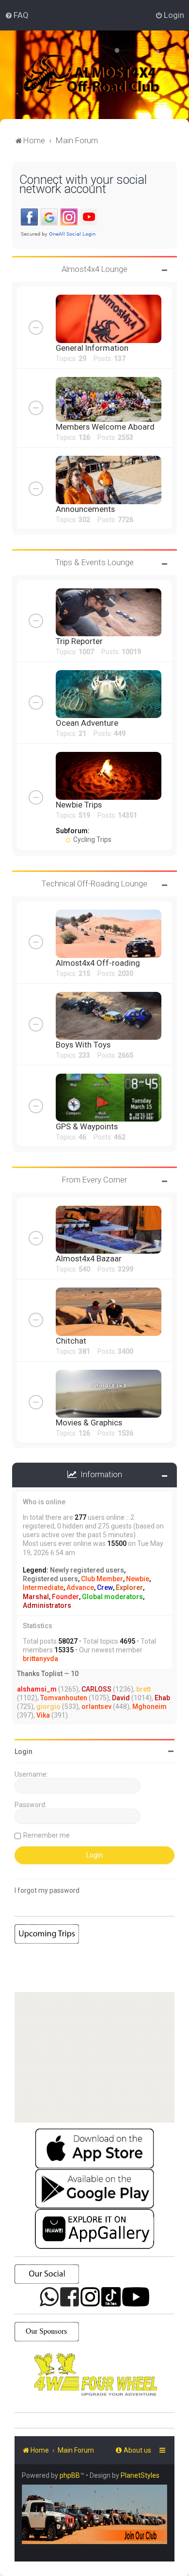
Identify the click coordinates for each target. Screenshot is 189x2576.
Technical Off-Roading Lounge (94, 884)
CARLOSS (96, 1689)
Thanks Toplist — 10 (48, 1674)
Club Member (102, 1579)
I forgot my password (47, 1890)
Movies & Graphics (89, 1423)
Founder (65, 1597)
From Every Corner (94, 1180)
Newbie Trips (79, 805)
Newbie (138, 1579)
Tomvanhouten (64, 1698)
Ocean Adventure (87, 723)
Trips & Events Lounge (94, 562)
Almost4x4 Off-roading (98, 963)
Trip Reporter (79, 641)
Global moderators (112, 1597)
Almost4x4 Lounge (94, 269)
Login (24, 1752)
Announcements (85, 509)
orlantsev (96, 1707)
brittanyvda (40, 1659)
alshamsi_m (37, 1689)
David (121, 1698)
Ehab (162, 1698)
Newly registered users (87, 1570)
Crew (105, 1588)
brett (143, 1689)
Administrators (47, 1605)
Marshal (36, 1597)
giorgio (48, 1707)
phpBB (70, 2475)
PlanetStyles (140, 2475)
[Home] (104, 75)
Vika (43, 1715)
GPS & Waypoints (87, 1126)
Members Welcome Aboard (105, 427)
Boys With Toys (83, 1045)
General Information (92, 348)
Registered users (50, 1579)
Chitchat (71, 1341)
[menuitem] (17, 15)
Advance (80, 1588)
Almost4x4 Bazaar (89, 1258)
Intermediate (43, 1588)
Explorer (129, 1588)
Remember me (47, 1835)
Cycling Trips (92, 839)
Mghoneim (150, 1707)
